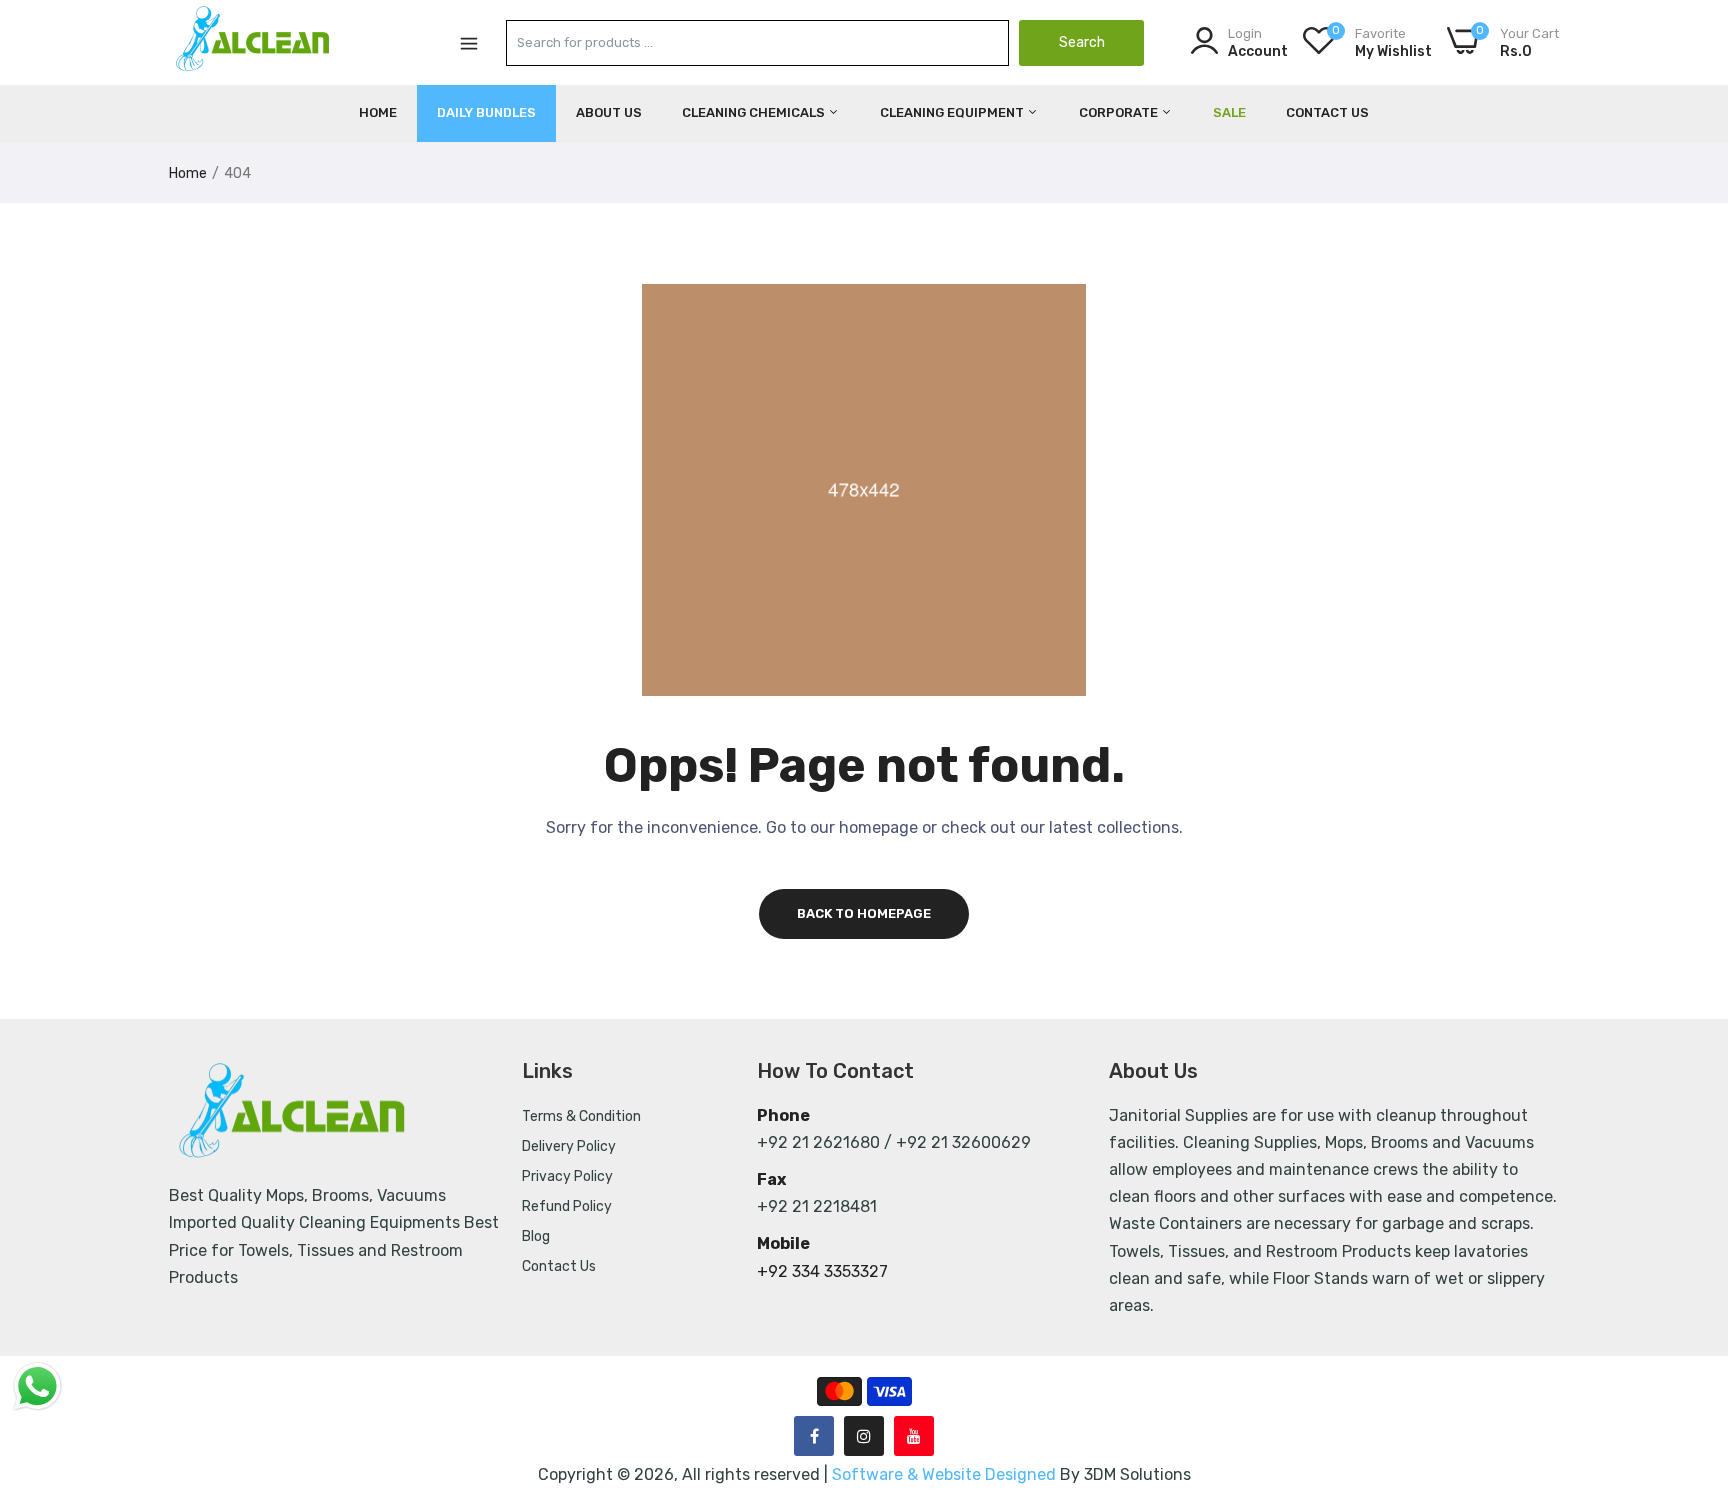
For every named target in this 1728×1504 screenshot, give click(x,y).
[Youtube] (914, 1436)
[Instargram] (864, 1436)
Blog (536, 1236)
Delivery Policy (569, 1146)
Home (378, 112)
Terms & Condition (581, 1116)
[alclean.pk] (254, 42)
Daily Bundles (486, 112)
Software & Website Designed (946, 1474)
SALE (1229, 112)
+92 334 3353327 (822, 1271)
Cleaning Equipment (953, 112)
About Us (609, 112)
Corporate (1120, 112)
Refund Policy (567, 1206)
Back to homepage (864, 913)
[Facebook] (814, 1436)
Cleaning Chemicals (755, 112)
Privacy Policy (567, 1176)
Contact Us (1327, 112)
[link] (1688, 1359)
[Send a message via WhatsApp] (37, 1386)
